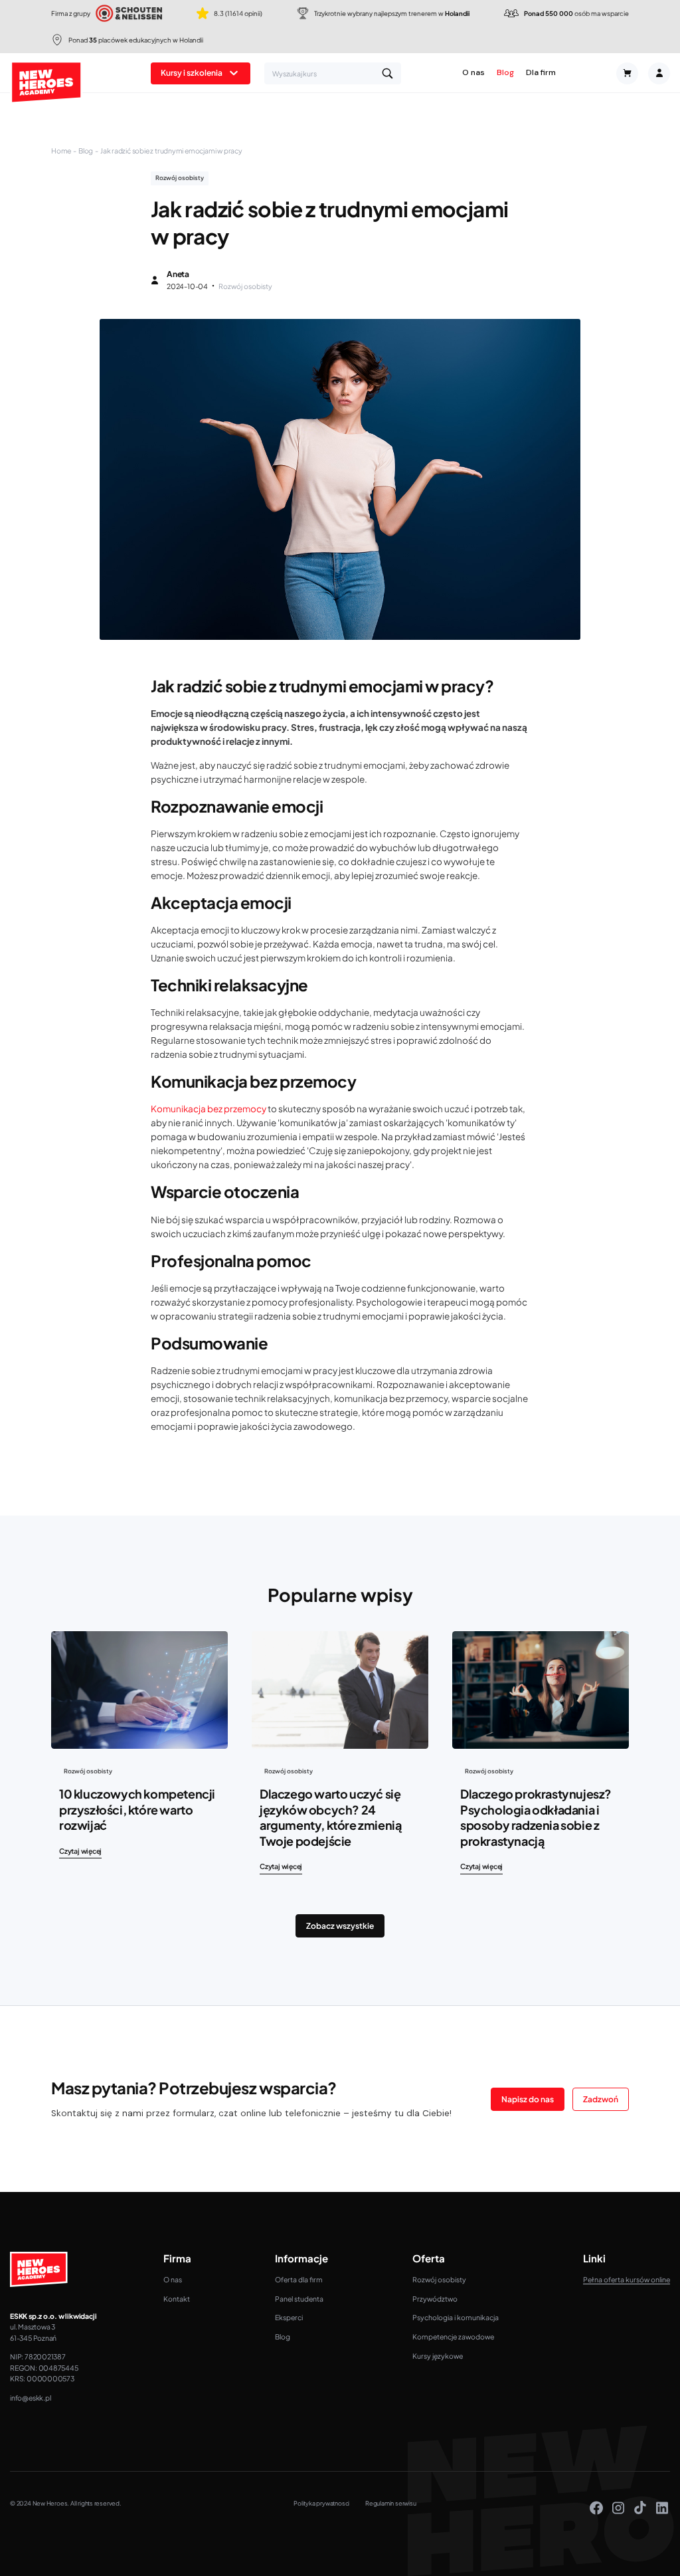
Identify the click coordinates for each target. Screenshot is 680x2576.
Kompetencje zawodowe (453, 2336)
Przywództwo (435, 2299)
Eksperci (289, 2317)
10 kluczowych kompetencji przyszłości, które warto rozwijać (137, 1809)
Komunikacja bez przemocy (209, 1109)
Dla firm (541, 73)
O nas (473, 73)
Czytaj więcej (80, 1851)
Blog (505, 73)
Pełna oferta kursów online (627, 2279)
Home (61, 150)
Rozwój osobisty (439, 2279)
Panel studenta (299, 2299)
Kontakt (177, 2299)
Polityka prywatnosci (321, 2503)
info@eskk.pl (30, 2398)
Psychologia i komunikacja (456, 2317)
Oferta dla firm (299, 2279)
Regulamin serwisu (390, 2503)
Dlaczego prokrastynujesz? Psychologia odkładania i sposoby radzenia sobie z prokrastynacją (536, 1817)
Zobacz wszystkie (340, 1926)
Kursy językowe (438, 2356)
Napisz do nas (528, 2099)
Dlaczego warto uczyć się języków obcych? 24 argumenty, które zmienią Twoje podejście (330, 1817)
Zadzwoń (601, 2099)
